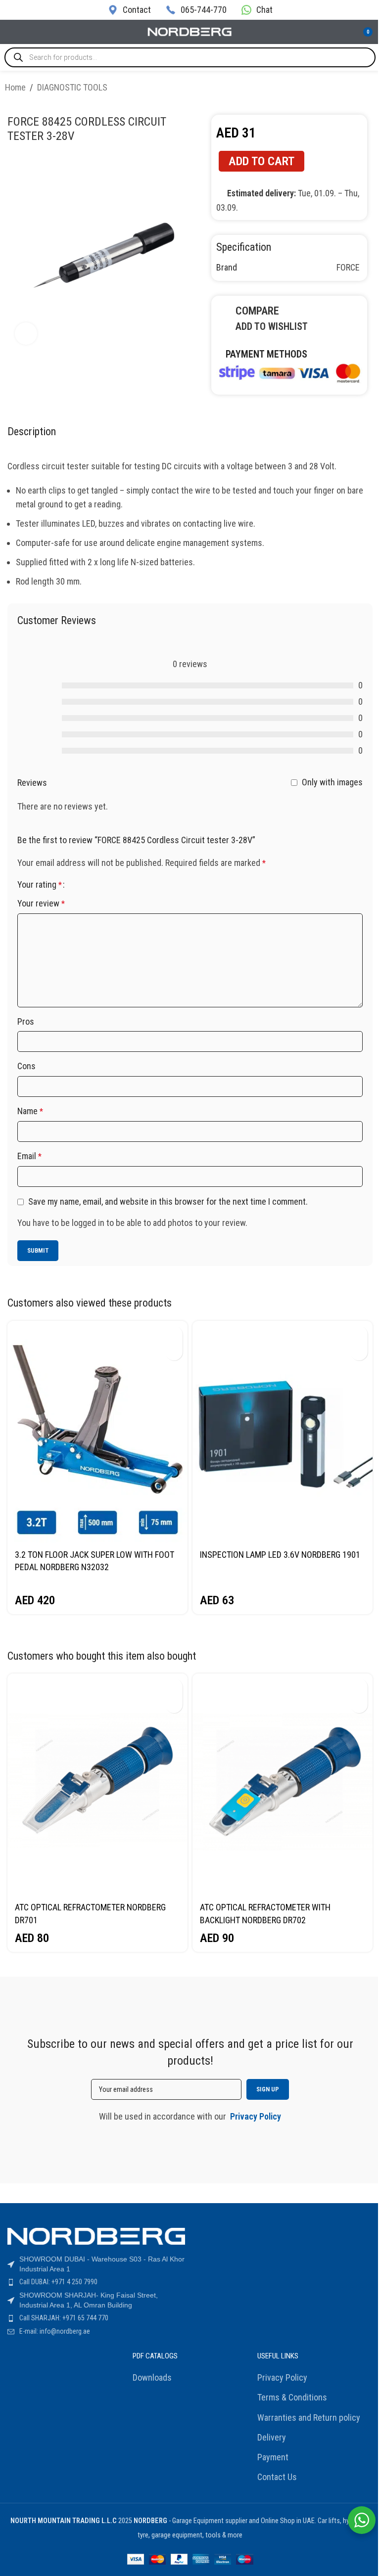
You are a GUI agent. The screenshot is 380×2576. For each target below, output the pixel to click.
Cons (26, 1066)
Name (30, 1111)
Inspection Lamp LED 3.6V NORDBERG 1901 (280, 1555)
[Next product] (369, 89)
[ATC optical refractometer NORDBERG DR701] (97, 1785)
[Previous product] (345, 89)
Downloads (152, 2377)
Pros (26, 1021)
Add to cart (261, 161)
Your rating (40, 885)
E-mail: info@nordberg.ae (55, 2331)
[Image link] (289, 372)
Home (15, 87)
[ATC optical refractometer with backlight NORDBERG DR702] (283, 1785)
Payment (273, 2457)
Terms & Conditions (292, 2397)
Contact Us (277, 2477)
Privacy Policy (282, 2377)
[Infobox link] (129, 10)
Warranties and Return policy (309, 2418)
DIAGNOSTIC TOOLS (72, 87)
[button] (174, 1334)
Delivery (272, 2437)
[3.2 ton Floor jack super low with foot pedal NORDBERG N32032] (97, 1432)
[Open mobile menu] (11, 32)
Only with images (332, 782)
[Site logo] (190, 31)
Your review (41, 903)
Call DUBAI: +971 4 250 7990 (58, 2282)
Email (29, 1156)
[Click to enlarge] (26, 334)
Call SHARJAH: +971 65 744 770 (64, 2318)
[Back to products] (357, 89)
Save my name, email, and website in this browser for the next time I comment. (168, 1201)
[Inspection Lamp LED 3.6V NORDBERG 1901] (283, 1432)
